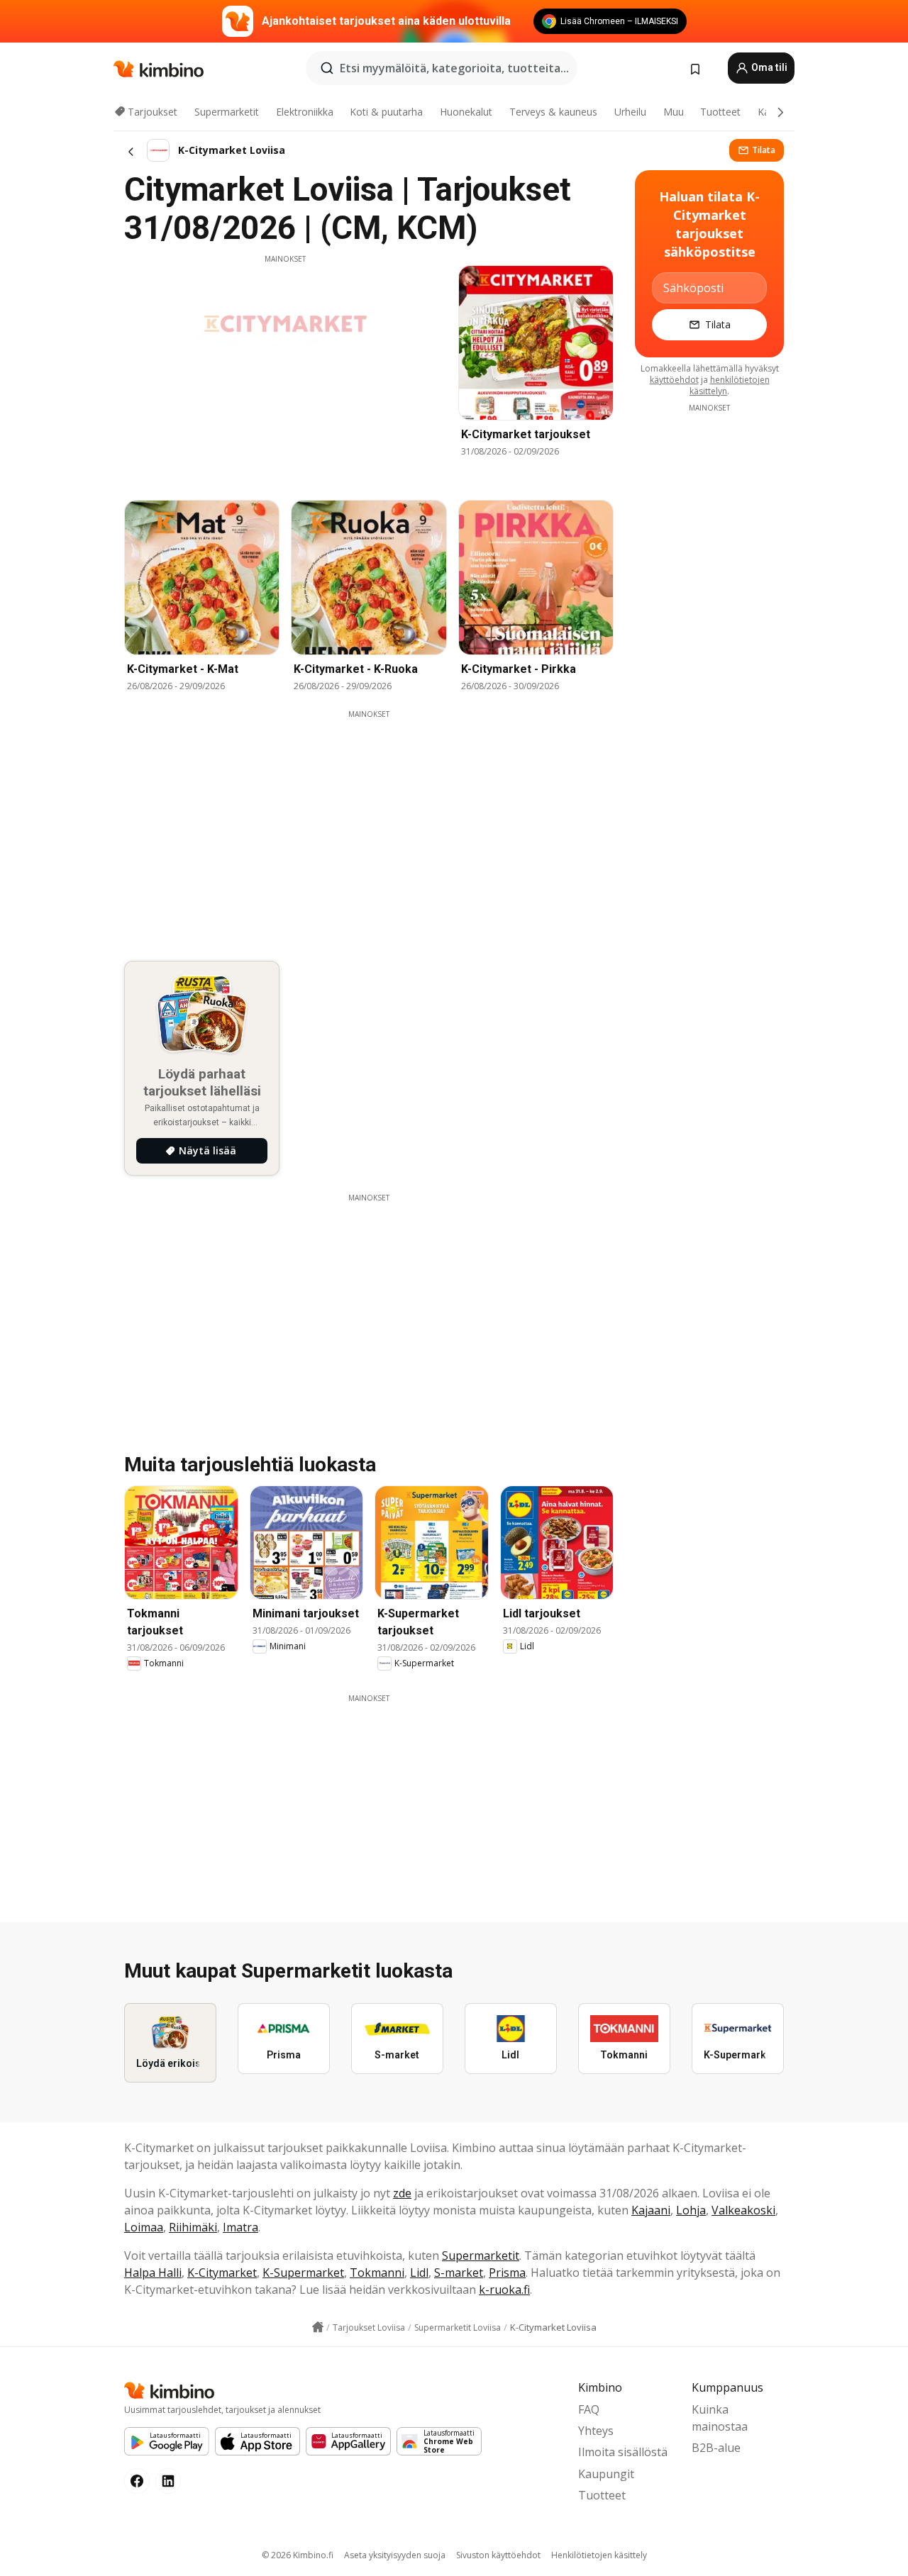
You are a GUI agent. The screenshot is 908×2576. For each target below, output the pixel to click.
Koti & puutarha (386, 112)
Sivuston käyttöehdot (498, 2555)
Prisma (507, 2273)
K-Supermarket (303, 2273)
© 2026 (298, 2555)
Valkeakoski (743, 2210)
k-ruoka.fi (504, 2290)
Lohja (691, 2210)
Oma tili (768, 67)
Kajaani (651, 2210)
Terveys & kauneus (553, 112)
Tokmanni (377, 2273)
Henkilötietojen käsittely (599, 2555)
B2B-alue (716, 2448)
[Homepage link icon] (318, 2327)
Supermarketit (227, 112)
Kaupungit (606, 2474)
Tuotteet (720, 112)
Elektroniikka (305, 112)
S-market (459, 2273)
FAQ (589, 2409)
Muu (674, 112)
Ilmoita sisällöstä (623, 2452)
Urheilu (630, 112)
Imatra (240, 2227)
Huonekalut (466, 112)
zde (402, 2193)
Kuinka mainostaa (720, 2418)
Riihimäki (193, 2227)
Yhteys (596, 2431)
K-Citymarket (222, 2273)
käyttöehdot (674, 380)
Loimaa (144, 2227)
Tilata (764, 150)
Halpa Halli (153, 2273)
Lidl (419, 2273)
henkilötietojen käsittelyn (730, 385)
